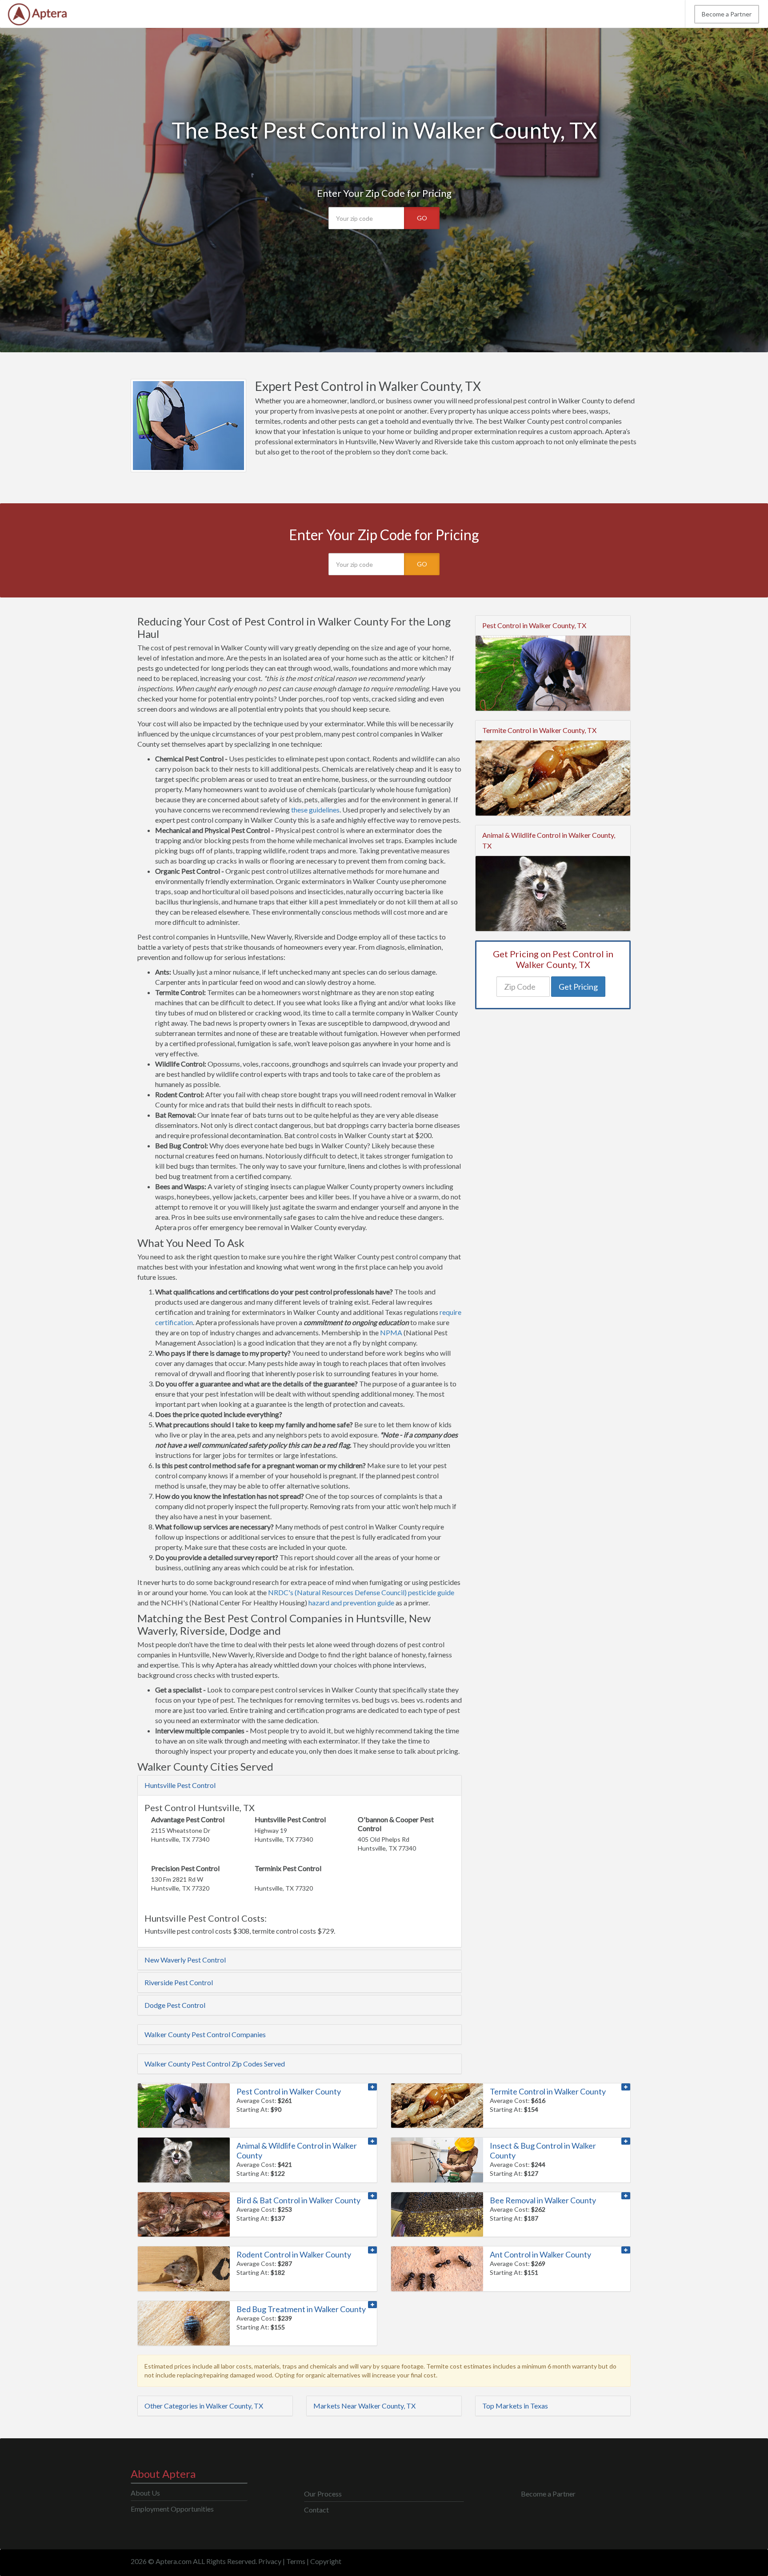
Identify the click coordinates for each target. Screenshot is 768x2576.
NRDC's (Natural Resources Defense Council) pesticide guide (361, 1592)
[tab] (300, 1785)
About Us (145, 2493)
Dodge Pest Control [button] (175, 2005)
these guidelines (315, 810)
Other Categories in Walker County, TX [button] (204, 2406)
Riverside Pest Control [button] (179, 1982)
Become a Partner (727, 14)
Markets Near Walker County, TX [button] (364, 2406)
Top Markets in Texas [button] (515, 2406)
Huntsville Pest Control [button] (180, 1785)
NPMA (391, 1332)
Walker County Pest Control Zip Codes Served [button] (215, 2064)
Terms (296, 2561)
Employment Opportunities (172, 2509)
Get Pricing (578, 987)
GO (422, 218)
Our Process (323, 2494)
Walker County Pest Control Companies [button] (205, 2034)
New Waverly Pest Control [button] (185, 1960)
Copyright (326, 2561)
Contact (316, 2510)
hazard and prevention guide (351, 1603)
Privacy (270, 2561)
